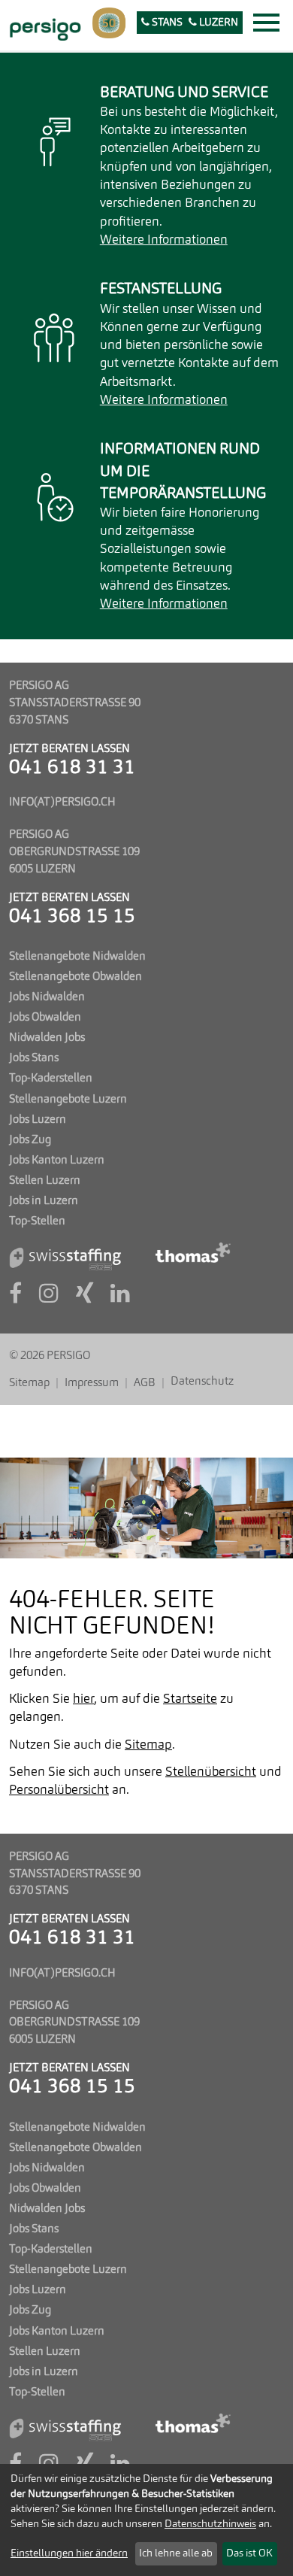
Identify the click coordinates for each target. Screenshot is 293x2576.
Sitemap (29, 1383)
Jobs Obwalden (45, 1018)
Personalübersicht (59, 1790)
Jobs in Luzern (44, 1201)
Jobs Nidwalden (47, 997)
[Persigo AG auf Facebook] (15, 1298)
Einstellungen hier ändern (69, 2553)
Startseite (190, 1699)
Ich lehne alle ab (176, 2553)
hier (83, 1699)
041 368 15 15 (72, 917)
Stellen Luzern (45, 1181)
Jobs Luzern (38, 1120)
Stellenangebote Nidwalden (77, 957)
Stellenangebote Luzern (68, 1100)
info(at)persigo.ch (62, 803)
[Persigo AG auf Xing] (85, 1298)
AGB (145, 1383)
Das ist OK (249, 2553)
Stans (166, 23)
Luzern (217, 23)
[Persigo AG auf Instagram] (49, 1298)
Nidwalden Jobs (47, 1038)
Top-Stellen (37, 1221)
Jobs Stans (34, 1058)
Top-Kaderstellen (51, 1079)
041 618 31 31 (72, 768)
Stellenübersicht (211, 1772)
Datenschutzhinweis (210, 2524)
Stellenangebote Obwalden (76, 977)
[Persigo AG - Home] (43, 27)
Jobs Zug (30, 1140)
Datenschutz (202, 1382)
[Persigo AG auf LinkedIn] (120, 1298)
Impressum (92, 1383)
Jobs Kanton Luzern (57, 1161)
